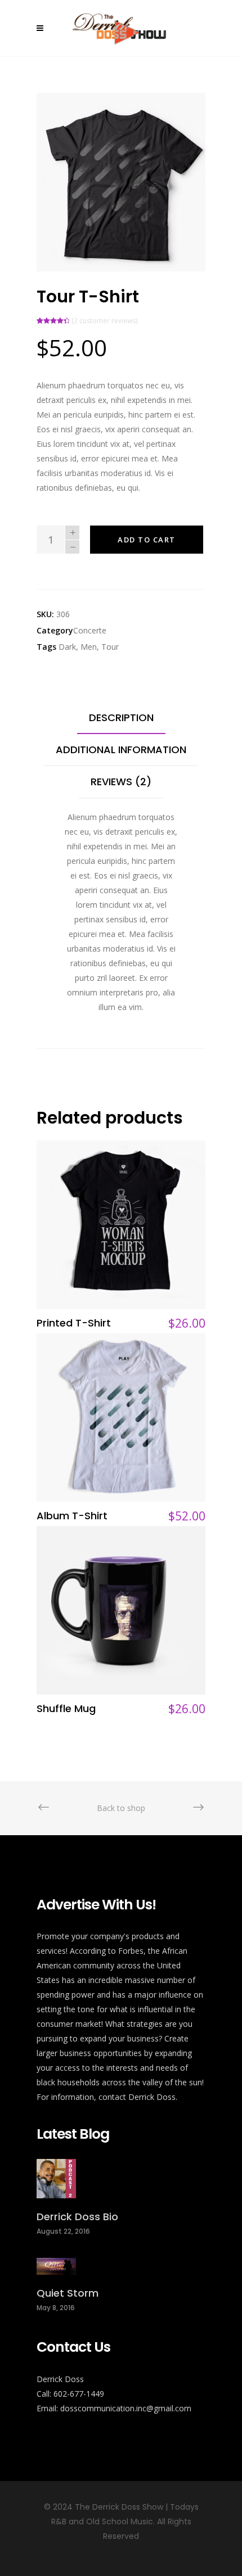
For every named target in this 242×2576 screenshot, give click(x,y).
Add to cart (147, 540)
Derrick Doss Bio (77, 2217)
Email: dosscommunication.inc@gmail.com (114, 2408)
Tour (110, 647)
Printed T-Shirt (74, 1323)
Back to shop (121, 1808)
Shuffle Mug (66, 1708)
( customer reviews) (104, 321)
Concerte (90, 630)
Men (89, 647)
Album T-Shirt (72, 1516)
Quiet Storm (68, 2293)
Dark (67, 647)
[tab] (121, 718)
